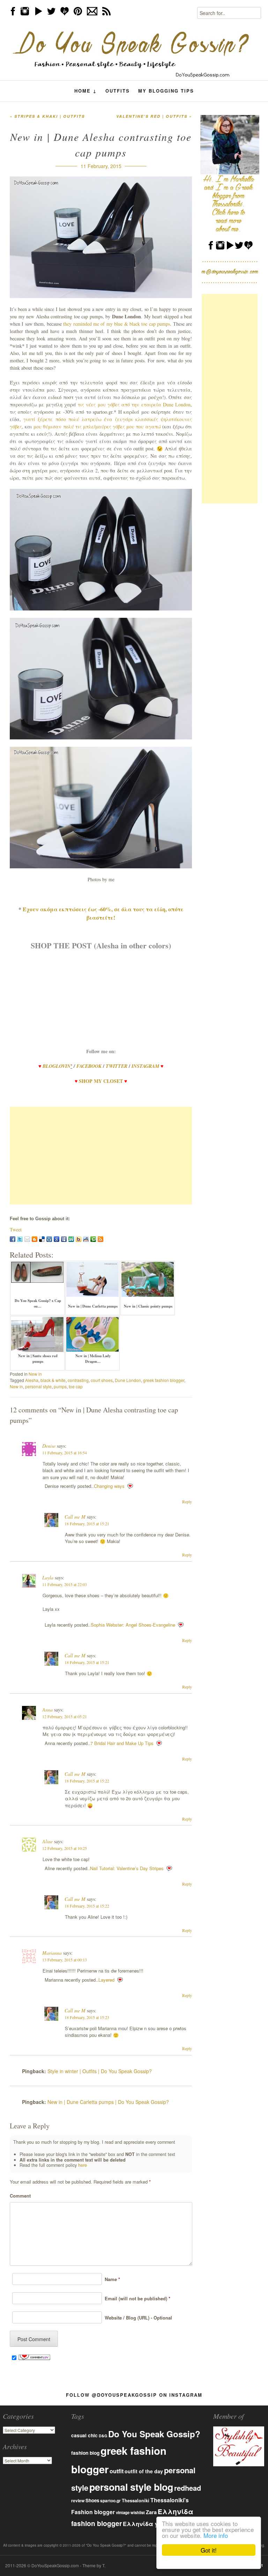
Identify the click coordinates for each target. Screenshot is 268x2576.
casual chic (84, 2435)
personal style (38, 1386)
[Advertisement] (101, 1156)
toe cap (76, 1386)
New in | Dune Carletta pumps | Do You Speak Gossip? (108, 2102)
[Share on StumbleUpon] (71, 1239)
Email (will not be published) (136, 2298)
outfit (117, 2471)
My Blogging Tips (166, 91)
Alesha (32, 1380)
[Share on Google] (57, 1239)
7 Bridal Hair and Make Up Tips (122, 1743)
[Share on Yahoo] (79, 1239)
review (78, 2501)
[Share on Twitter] (20, 1239)
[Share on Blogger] (35, 1239)
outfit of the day (144, 2471)
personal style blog (131, 2487)
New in (35, 1374)
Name (111, 2279)
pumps (60, 1386)
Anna (47, 1710)
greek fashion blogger (164, 1380)
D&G (103, 2436)
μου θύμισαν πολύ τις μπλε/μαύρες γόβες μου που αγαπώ (97, 426)
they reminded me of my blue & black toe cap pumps (117, 324)
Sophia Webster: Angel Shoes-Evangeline (133, 1625)
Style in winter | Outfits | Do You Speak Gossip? (100, 2071)
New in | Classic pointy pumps (148, 1306)
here (83, 2165)
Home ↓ (86, 91)
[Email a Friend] (27, 1239)
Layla (48, 1578)
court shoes (102, 1380)
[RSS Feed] (100, 1239)
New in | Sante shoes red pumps (38, 1359)
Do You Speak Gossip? (154, 2434)
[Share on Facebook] (13, 1239)
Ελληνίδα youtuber (151, 2524)
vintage (123, 2513)
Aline (47, 1841)
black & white (53, 1380)
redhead (188, 2488)
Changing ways (109, 1486)
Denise (49, 1446)
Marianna (52, 1953)
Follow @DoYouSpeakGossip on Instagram (134, 2395)
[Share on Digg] (49, 1239)
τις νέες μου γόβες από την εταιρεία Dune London (134, 404)
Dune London (128, 1380)
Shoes (92, 2500)
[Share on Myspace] (64, 1239)
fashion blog (85, 2453)
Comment (20, 2196)
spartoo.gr (110, 2501)
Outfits (118, 91)
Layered (106, 1980)
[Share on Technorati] (93, 1239)
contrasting (78, 1380)
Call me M (75, 1517)
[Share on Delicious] (42, 1239)
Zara (151, 2512)
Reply (187, 1502)
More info (216, 2535)
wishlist (138, 2512)
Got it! (209, 2550)
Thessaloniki (136, 2501)
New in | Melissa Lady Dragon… (93, 1359)
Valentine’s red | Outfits (154, 116)
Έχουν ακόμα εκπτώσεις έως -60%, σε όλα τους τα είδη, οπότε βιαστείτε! (103, 913)
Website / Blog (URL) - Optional (137, 2318)
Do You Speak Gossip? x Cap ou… (38, 1303)
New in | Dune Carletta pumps (93, 1306)
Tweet (16, 1229)
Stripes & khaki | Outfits (47, 116)
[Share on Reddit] (86, 1239)
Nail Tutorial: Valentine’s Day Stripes (127, 1868)
